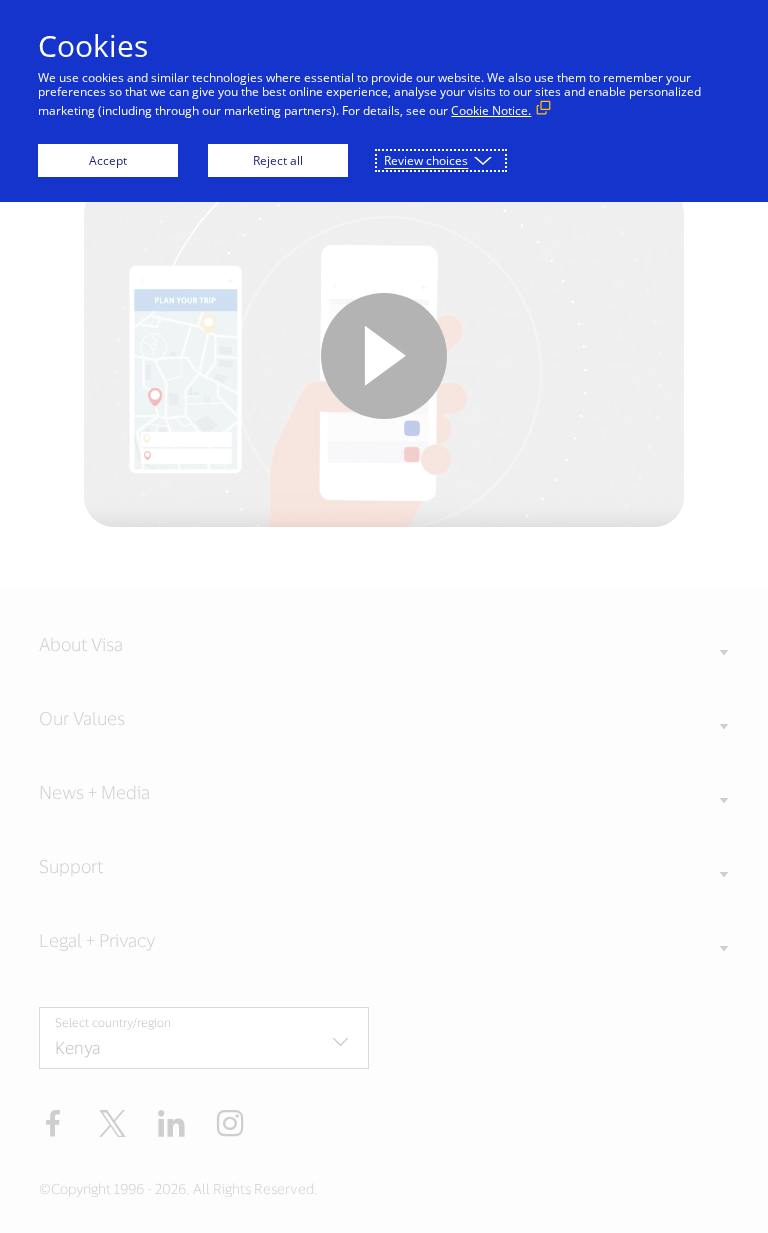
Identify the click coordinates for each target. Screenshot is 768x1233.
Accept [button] (108, 160)
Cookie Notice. (491, 110)
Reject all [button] (278, 160)
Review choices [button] (426, 160)
